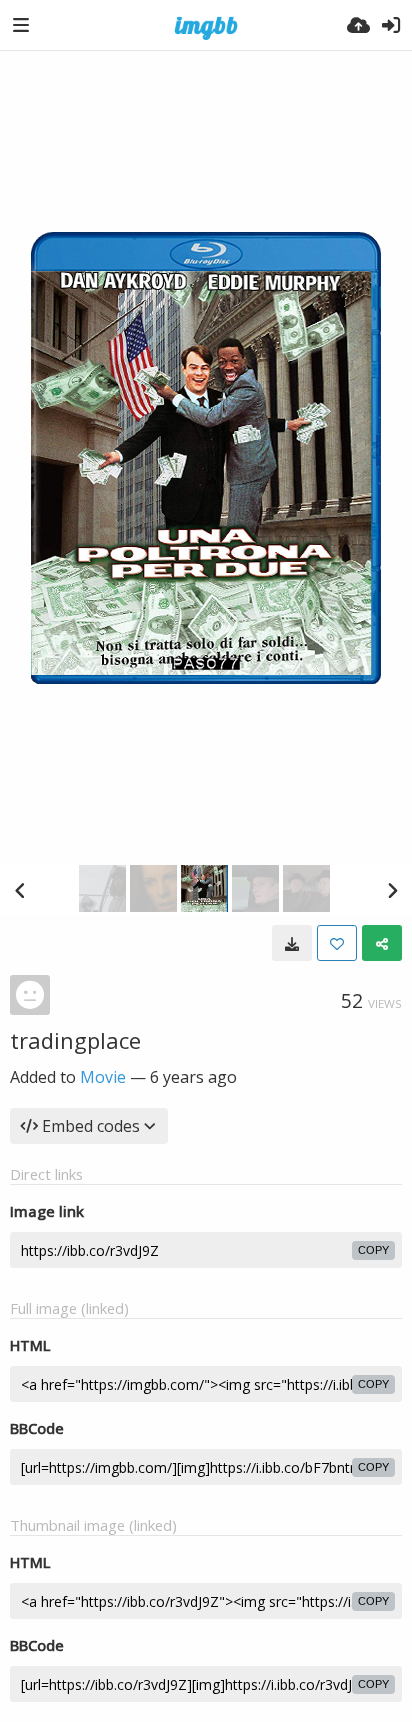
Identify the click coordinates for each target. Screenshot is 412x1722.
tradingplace (75, 1040)
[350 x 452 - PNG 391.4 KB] (292, 943)
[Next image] (392, 890)
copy (373, 1250)
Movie (103, 1077)
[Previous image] (20, 890)
